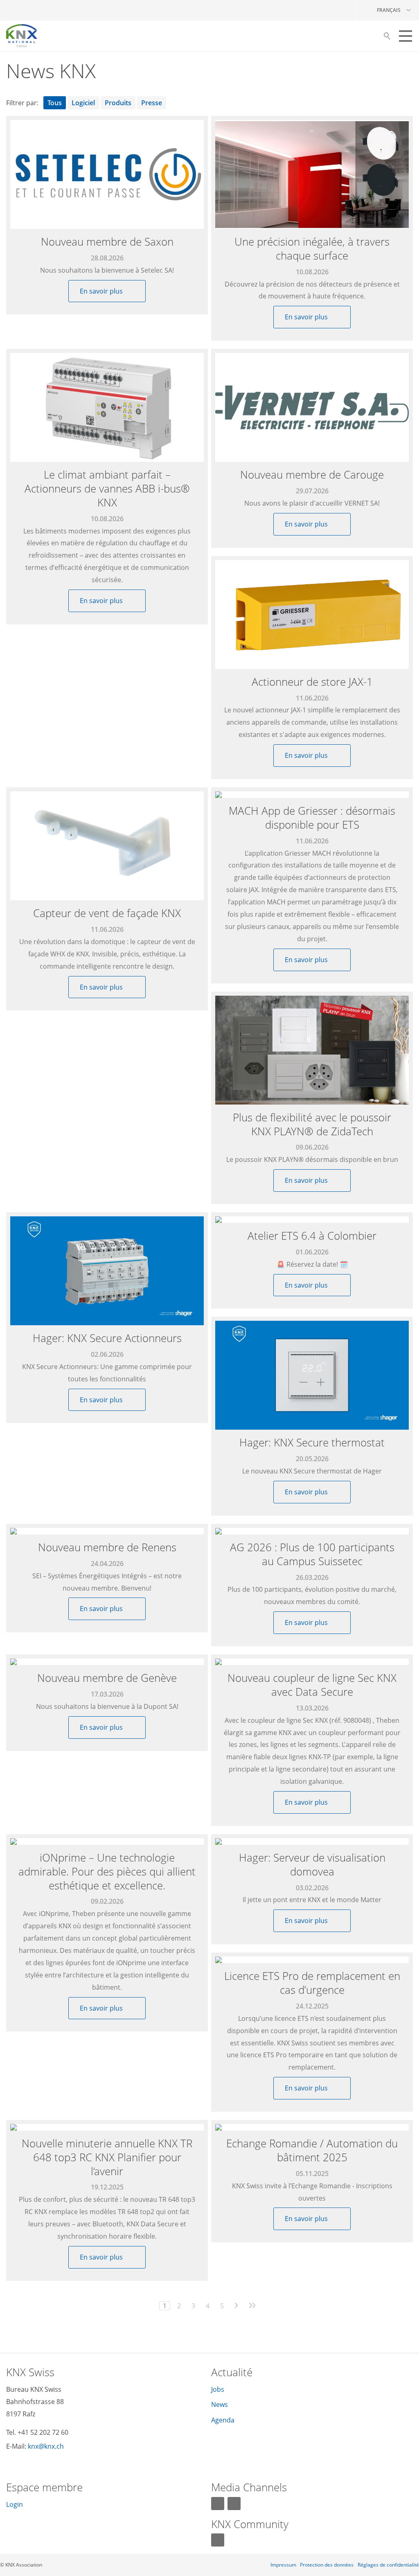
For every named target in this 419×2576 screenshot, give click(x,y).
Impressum (283, 2565)
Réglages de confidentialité (388, 2565)
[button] (405, 36)
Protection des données (327, 2565)
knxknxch (46, 2446)
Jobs (218, 2389)
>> (252, 2306)
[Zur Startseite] (22, 36)
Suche (387, 38)
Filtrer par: (22, 103)
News (220, 2404)
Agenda (223, 2420)
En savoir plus (102, 291)
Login (15, 2504)
